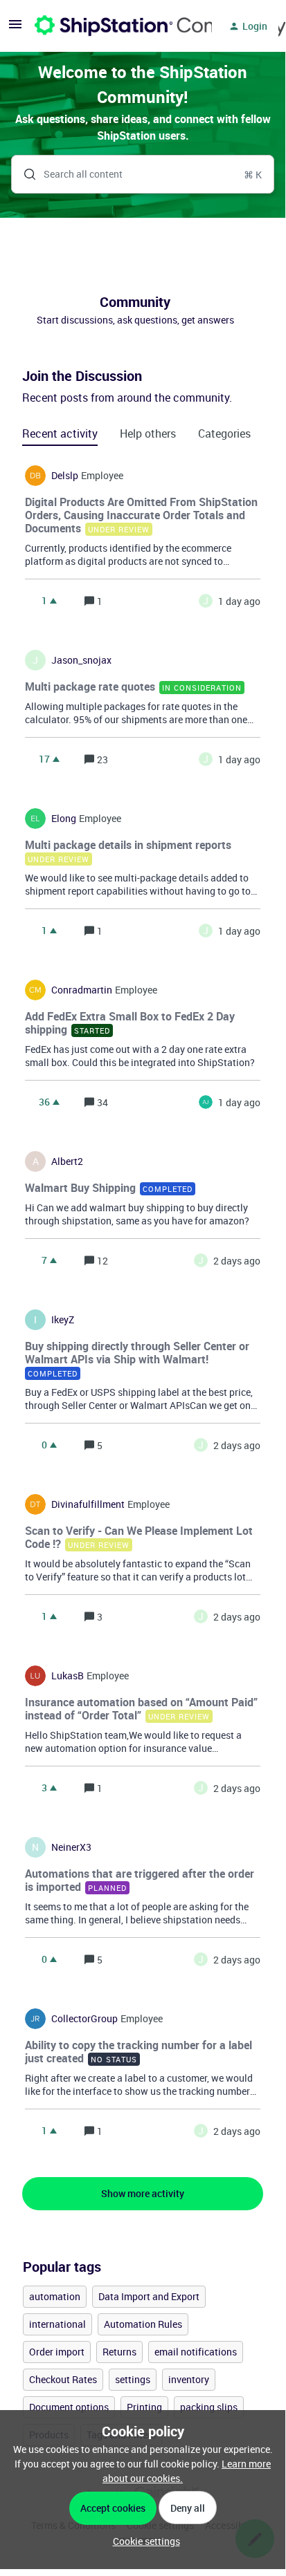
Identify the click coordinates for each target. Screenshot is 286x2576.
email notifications (196, 2352)
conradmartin (82, 990)
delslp (65, 476)
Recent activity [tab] (60, 433)
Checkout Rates (63, 2379)
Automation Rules (143, 2324)
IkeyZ (63, 1320)
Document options (69, 2407)
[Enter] (24, 174)
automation (55, 2296)
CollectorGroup (84, 2019)
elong (64, 819)
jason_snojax (81, 660)
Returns (119, 2352)
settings (133, 2379)
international (57, 2324)
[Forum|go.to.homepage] (115, 26)
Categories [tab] (224, 433)
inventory (189, 2379)
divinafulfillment (88, 1504)
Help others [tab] (148, 433)
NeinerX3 (71, 1847)
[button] (143, 2541)
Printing (144, 2407)
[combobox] (143, 174)
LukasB (68, 1676)
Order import (57, 2352)
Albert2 (67, 1161)
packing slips (209, 2407)
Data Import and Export (149, 2296)
